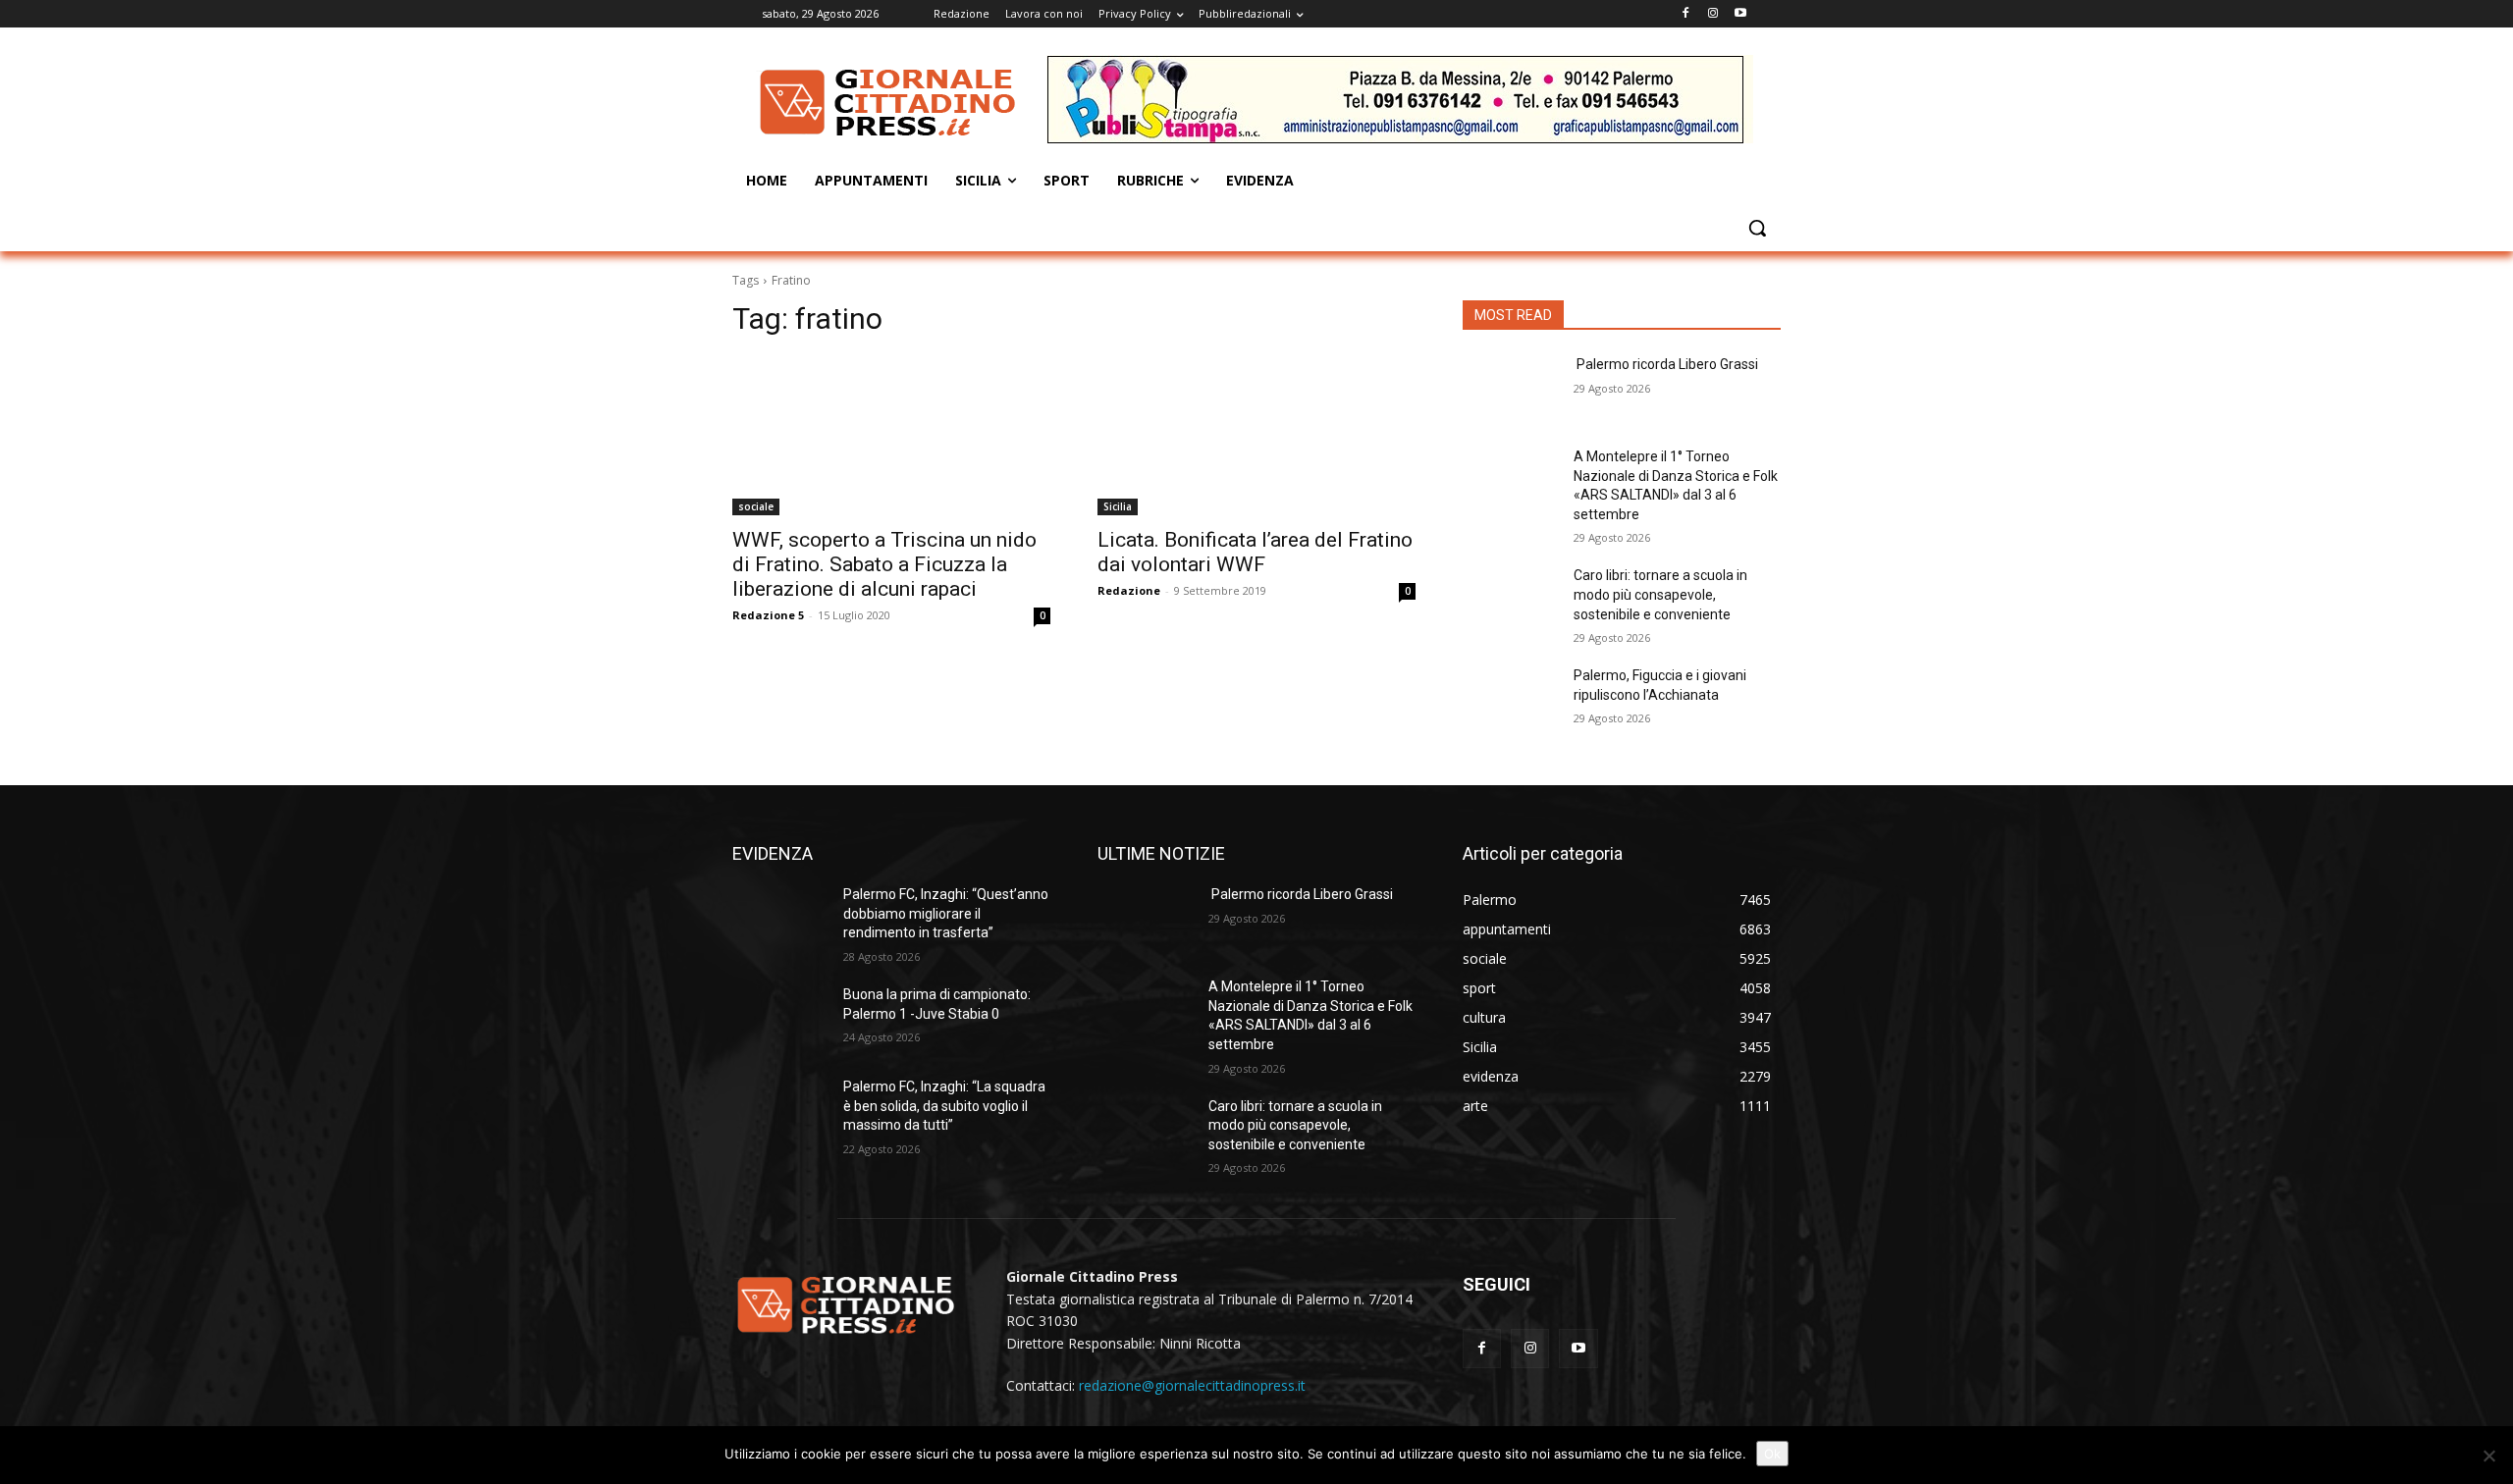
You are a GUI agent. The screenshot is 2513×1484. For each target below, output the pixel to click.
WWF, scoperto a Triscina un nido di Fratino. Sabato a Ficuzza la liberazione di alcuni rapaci (884, 564)
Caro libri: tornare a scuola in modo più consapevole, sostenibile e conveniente (1660, 594)
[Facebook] (1686, 14)
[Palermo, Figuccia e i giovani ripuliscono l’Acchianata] (1510, 700)
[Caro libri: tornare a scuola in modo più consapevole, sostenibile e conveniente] (1510, 600)
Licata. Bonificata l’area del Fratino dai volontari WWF (1255, 552)
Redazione (1129, 590)
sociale (756, 506)
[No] (2488, 1456)
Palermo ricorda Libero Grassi (1666, 364)
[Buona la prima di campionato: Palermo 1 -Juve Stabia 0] (780, 1019)
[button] (1757, 228)
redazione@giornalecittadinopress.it (1192, 1385)
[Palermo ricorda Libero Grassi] (1510, 389)
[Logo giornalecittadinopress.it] (889, 102)
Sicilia (1118, 506)
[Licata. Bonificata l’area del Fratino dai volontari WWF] (1256, 436)
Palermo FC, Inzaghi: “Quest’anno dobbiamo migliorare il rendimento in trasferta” (946, 913)
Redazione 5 (768, 615)
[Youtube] (1740, 14)
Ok (1772, 1454)
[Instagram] (1712, 14)
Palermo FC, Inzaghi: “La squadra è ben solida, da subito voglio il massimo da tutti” (944, 1106)
